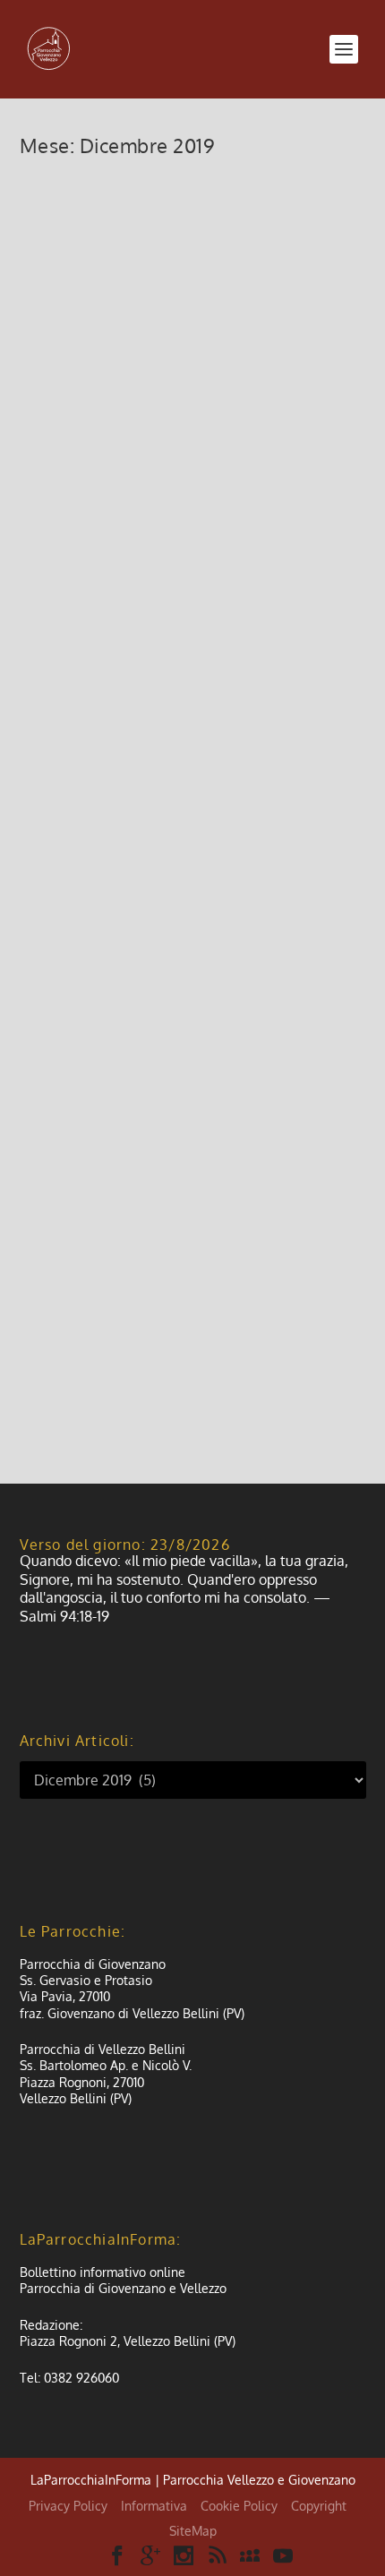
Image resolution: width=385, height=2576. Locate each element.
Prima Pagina (259, 524)
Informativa (154, 2506)
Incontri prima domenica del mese (167, 212)
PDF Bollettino (188, 524)
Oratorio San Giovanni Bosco (171, 1205)
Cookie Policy (239, 2506)
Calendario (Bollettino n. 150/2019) (151, 715)
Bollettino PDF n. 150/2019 (159, 496)
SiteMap (193, 2531)
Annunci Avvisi (139, 253)
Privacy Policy (68, 2506)
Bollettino (124, 524)
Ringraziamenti (107, 934)
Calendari (176, 755)
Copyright (319, 2506)
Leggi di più (85, 409)
